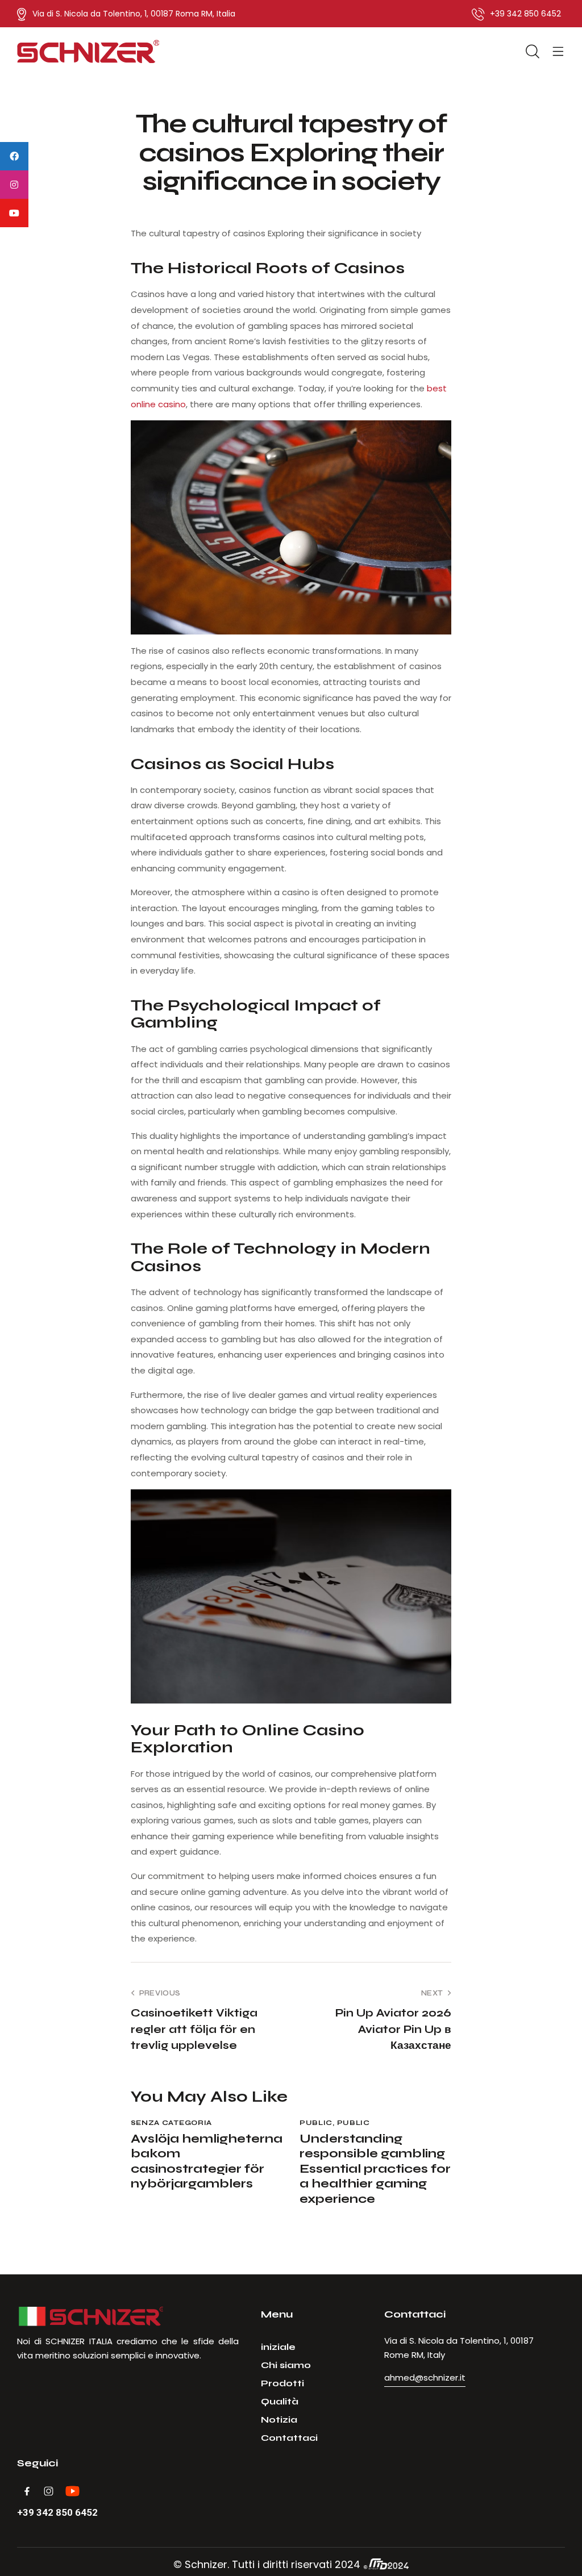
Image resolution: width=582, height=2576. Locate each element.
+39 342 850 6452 (57, 2513)
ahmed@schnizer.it (425, 2377)
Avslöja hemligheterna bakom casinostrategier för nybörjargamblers (207, 2161)
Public (316, 2123)
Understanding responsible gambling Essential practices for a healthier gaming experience (375, 2169)
